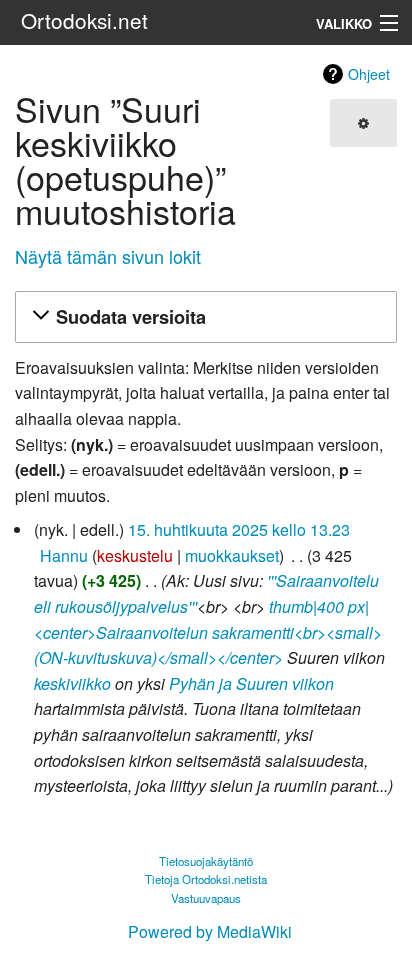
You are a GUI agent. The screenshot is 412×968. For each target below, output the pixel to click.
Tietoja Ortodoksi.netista (206, 879)
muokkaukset (232, 555)
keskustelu (135, 555)
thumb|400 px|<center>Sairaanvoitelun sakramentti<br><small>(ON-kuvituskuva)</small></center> (208, 632)
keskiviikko (72, 683)
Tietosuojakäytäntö (206, 861)
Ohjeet (369, 74)
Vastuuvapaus (206, 898)
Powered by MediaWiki (210, 931)
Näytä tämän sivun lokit (108, 256)
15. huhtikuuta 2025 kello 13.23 (239, 529)
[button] (203, 317)
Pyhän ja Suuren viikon (251, 683)
